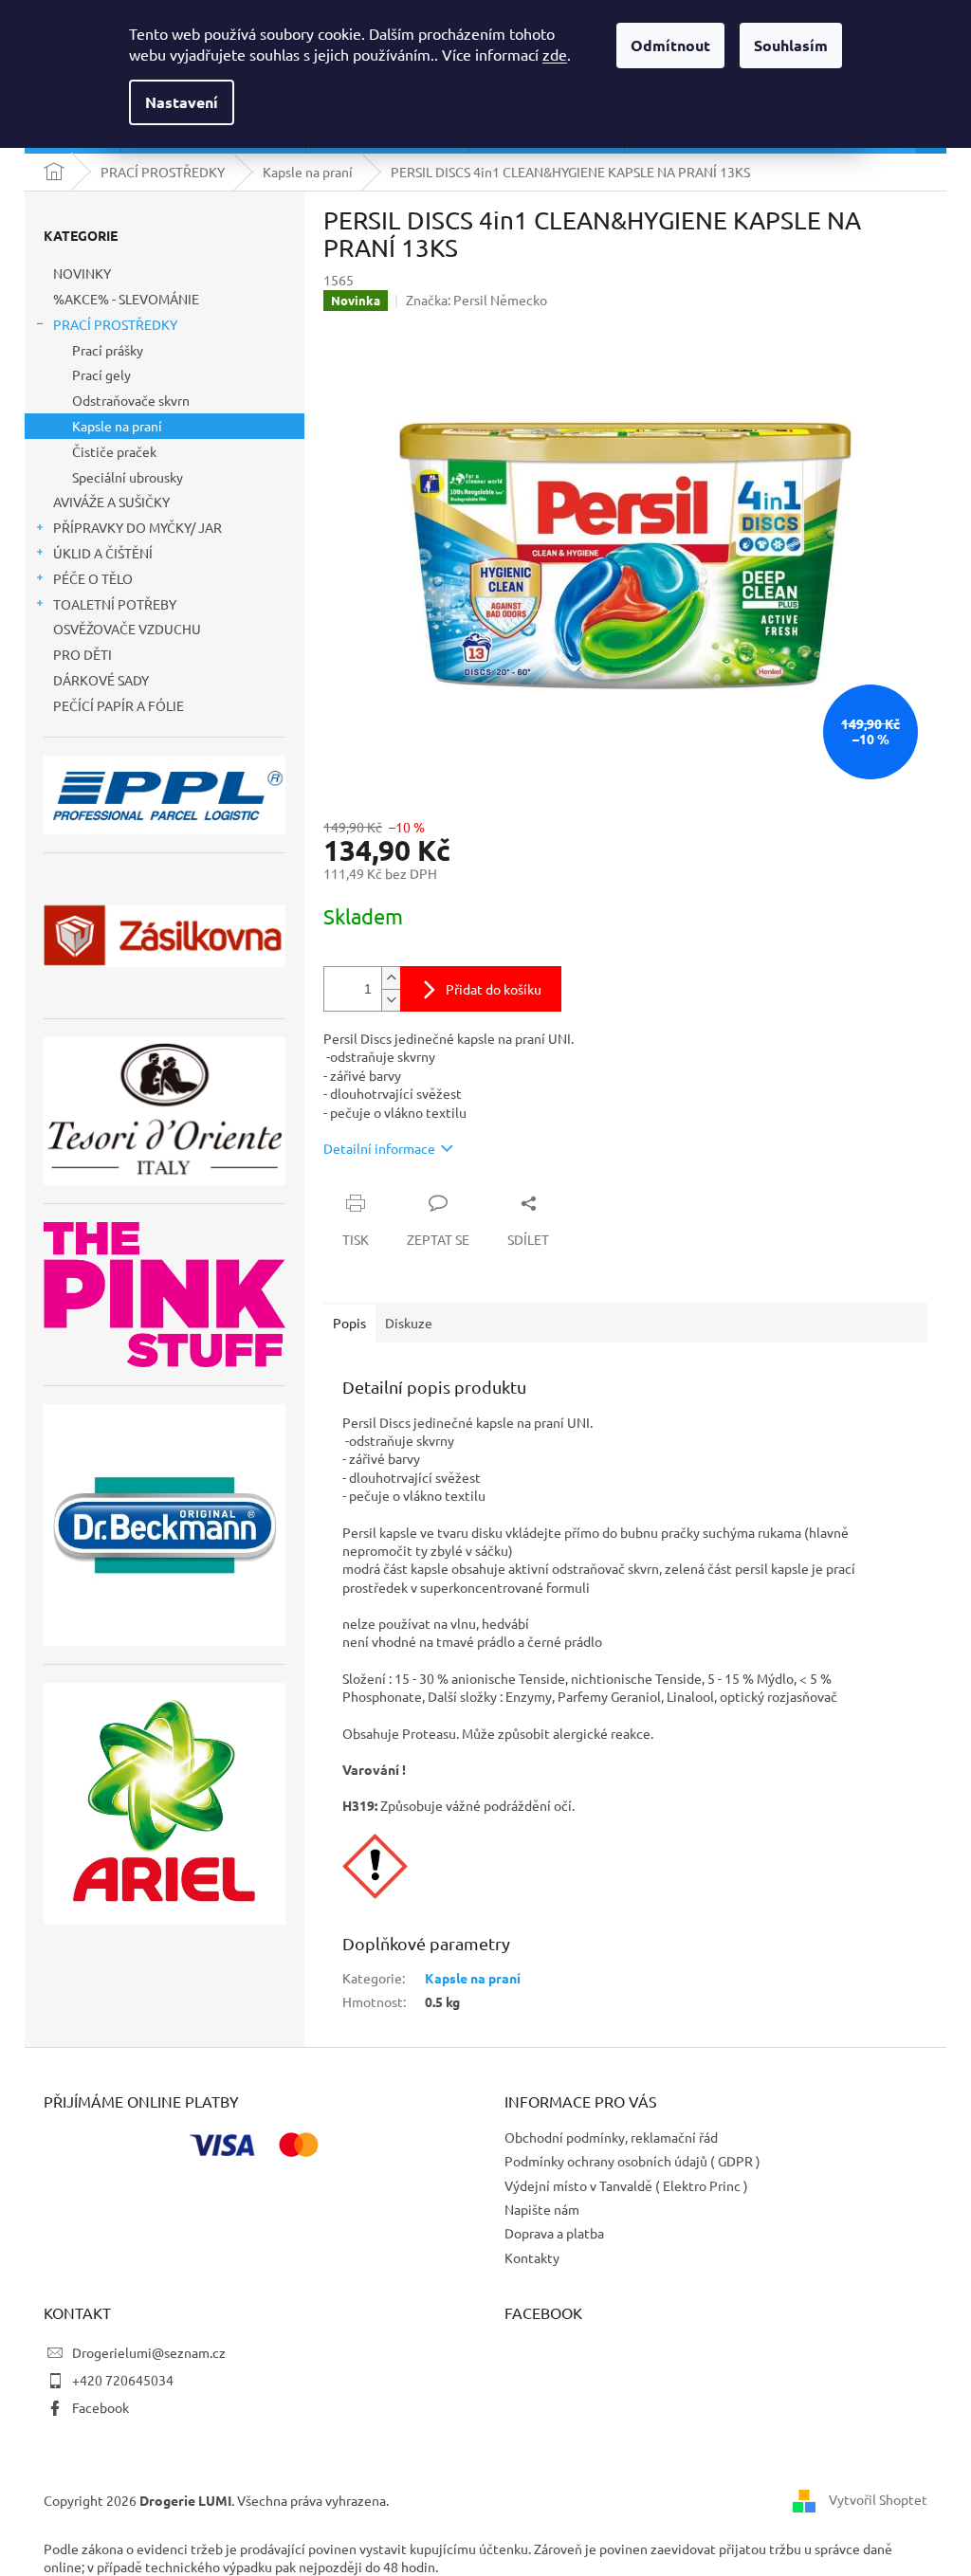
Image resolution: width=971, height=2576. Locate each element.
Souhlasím (791, 45)
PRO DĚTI (82, 654)
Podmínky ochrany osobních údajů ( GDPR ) (632, 2161)
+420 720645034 (123, 2380)
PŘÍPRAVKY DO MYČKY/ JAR (137, 527)
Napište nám (542, 2209)
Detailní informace (379, 1148)
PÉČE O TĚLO (93, 578)
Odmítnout (670, 45)
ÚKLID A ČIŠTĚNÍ (103, 553)
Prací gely (101, 375)
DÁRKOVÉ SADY (101, 680)
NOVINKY (82, 273)
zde (555, 54)
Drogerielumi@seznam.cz (149, 2352)
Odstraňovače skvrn (131, 400)
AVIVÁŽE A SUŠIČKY (111, 502)
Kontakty (532, 2257)
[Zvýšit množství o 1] (391, 978)
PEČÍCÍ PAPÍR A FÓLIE (119, 705)
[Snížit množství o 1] (391, 1000)
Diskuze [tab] (409, 1323)
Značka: (476, 300)
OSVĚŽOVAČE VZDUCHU (127, 629)
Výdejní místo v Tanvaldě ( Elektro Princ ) (626, 2185)
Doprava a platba (554, 2233)
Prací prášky (108, 350)
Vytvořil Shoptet (878, 2499)
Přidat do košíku (494, 989)
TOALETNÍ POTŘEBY (115, 604)
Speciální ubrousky (128, 477)
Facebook (101, 2407)
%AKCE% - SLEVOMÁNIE (126, 299)
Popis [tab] (349, 1323)
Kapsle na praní (117, 426)
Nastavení (182, 102)
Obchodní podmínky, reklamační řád (611, 2137)
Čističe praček (114, 451)
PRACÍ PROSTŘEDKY (115, 324)
